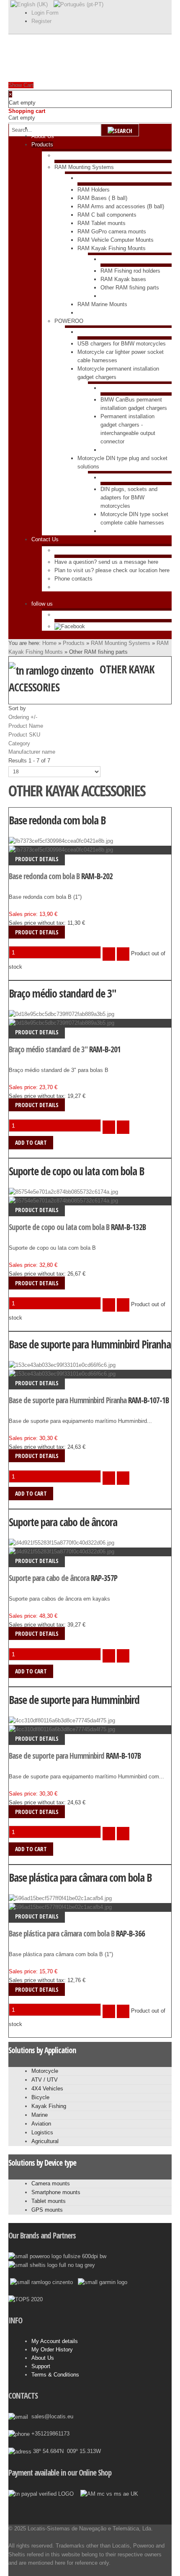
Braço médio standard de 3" (63, 993)
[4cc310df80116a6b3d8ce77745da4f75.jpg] (62, 1729)
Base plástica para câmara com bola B (80, 1878)
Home (49, 643)
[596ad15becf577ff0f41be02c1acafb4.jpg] (60, 1907)
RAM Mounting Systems (121, 643)
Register (41, 21)
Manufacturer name (32, 752)
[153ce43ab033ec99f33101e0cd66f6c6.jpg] (62, 1374)
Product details (37, 859)
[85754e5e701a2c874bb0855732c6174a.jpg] (63, 1201)
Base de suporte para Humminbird (74, 1700)
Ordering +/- (23, 717)
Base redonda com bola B (57, 820)
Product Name (26, 726)
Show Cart (21, 85)
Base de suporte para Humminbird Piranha (90, 1344)
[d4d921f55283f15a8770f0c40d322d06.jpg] (62, 1551)
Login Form (45, 13)
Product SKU (24, 735)
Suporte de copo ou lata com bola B (76, 1171)
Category (19, 743)
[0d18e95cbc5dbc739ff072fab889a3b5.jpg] (62, 1023)
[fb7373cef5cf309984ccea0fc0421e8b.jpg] (61, 850)
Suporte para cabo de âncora (63, 1522)
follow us (42, 604)
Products (74, 643)
